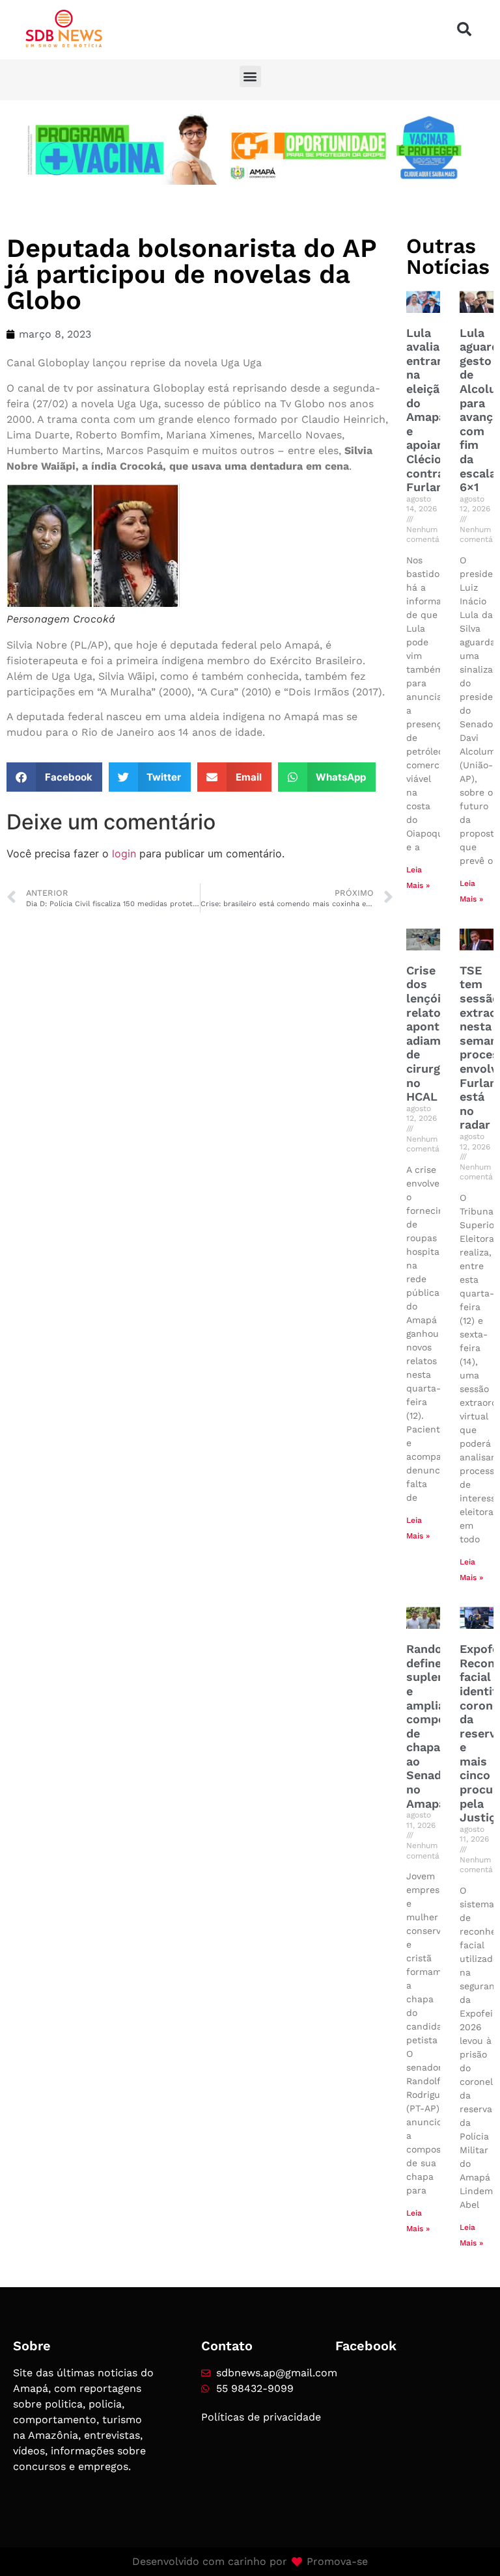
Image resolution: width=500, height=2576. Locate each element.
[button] (464, 29)
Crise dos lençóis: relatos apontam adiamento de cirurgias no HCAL (437, 1033)
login (124, 853)
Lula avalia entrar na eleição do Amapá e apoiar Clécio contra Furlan (426, 410)
